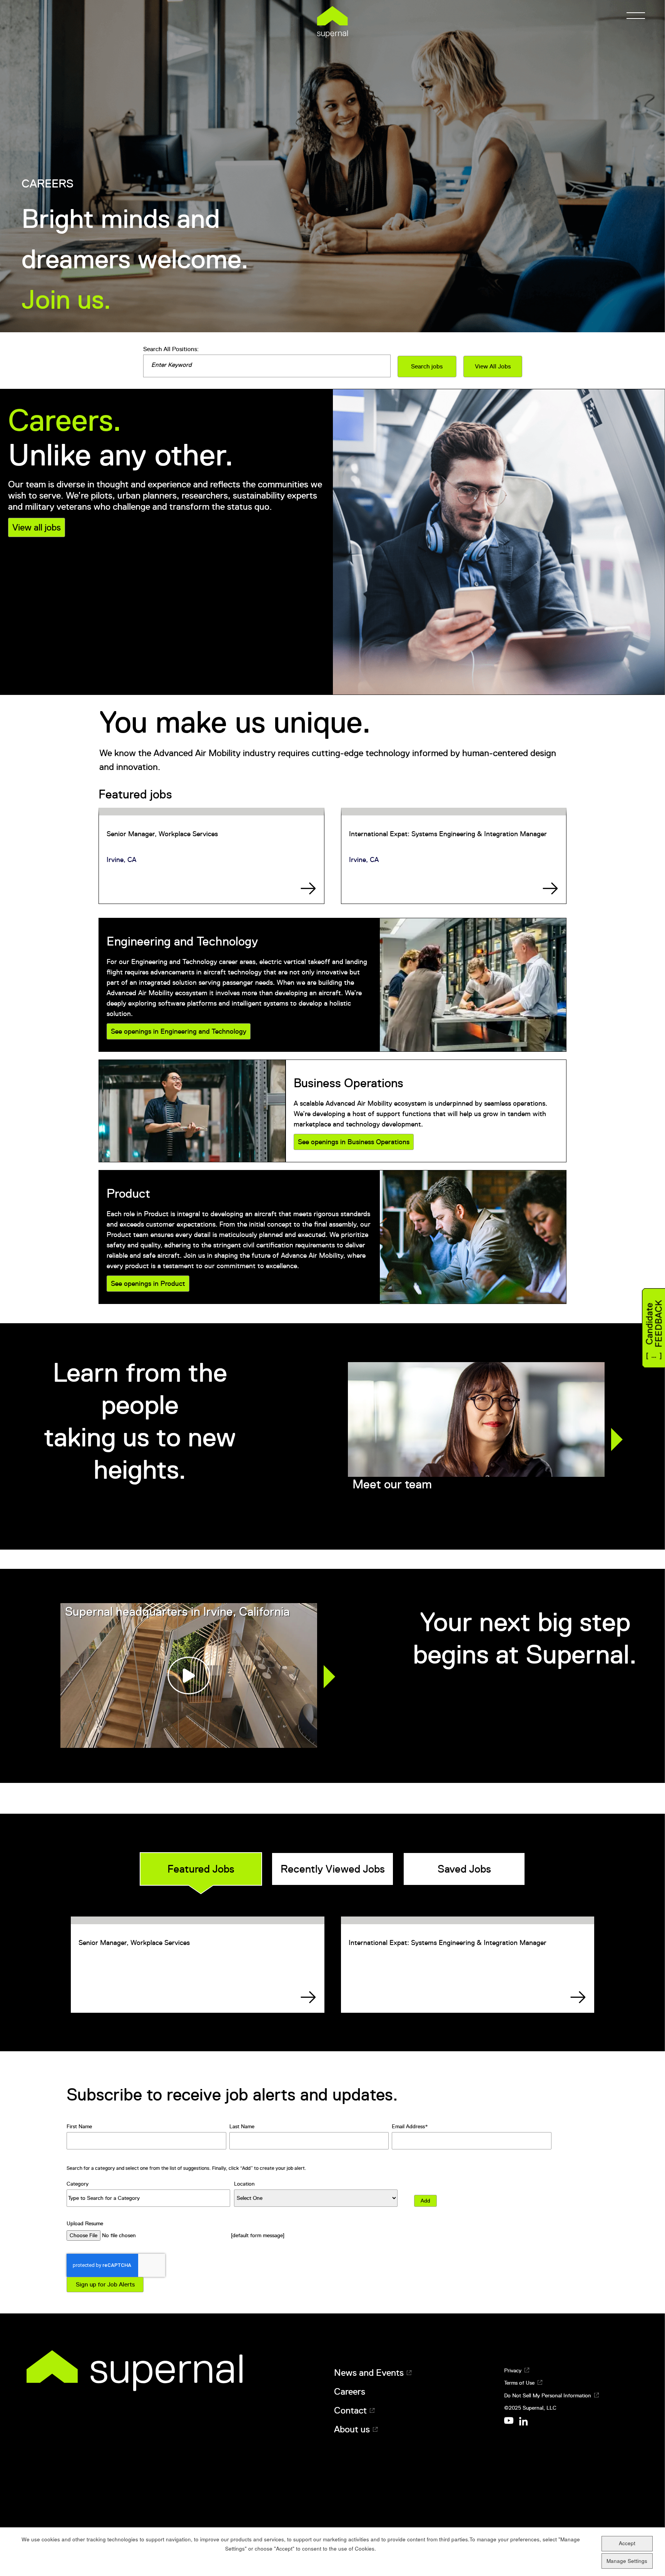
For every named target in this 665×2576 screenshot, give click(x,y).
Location (244, 2184)
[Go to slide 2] (481, 1522)
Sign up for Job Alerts (105, 2285)
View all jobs (37, 527)
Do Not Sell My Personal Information (548, 2395)
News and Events (369, 2373)
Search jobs (427, 367)
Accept (627, 2543)
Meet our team (392, 1484)
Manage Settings (627, 2561)
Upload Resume (85, 2223)
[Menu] (633, 15)
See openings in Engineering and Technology (179, 1031)
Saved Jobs (464, 1869)
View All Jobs (493, 367)
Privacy (513, 2370)
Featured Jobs (201, 1869)
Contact (350, 2410)
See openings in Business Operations (354, 1142)
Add (425, 2201)
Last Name (242, 2126)
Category (78, 2184)
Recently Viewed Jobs (333, 1869)
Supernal (332, 22)
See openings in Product (148, 1284)
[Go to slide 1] (471, 1522)
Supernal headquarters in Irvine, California (177, 1612)
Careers (350, 2392)
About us (352, 2429)
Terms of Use (519, 2383)
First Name (79, 2126)
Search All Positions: (171, 349)
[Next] (617, 1439)
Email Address (408, 2126)
